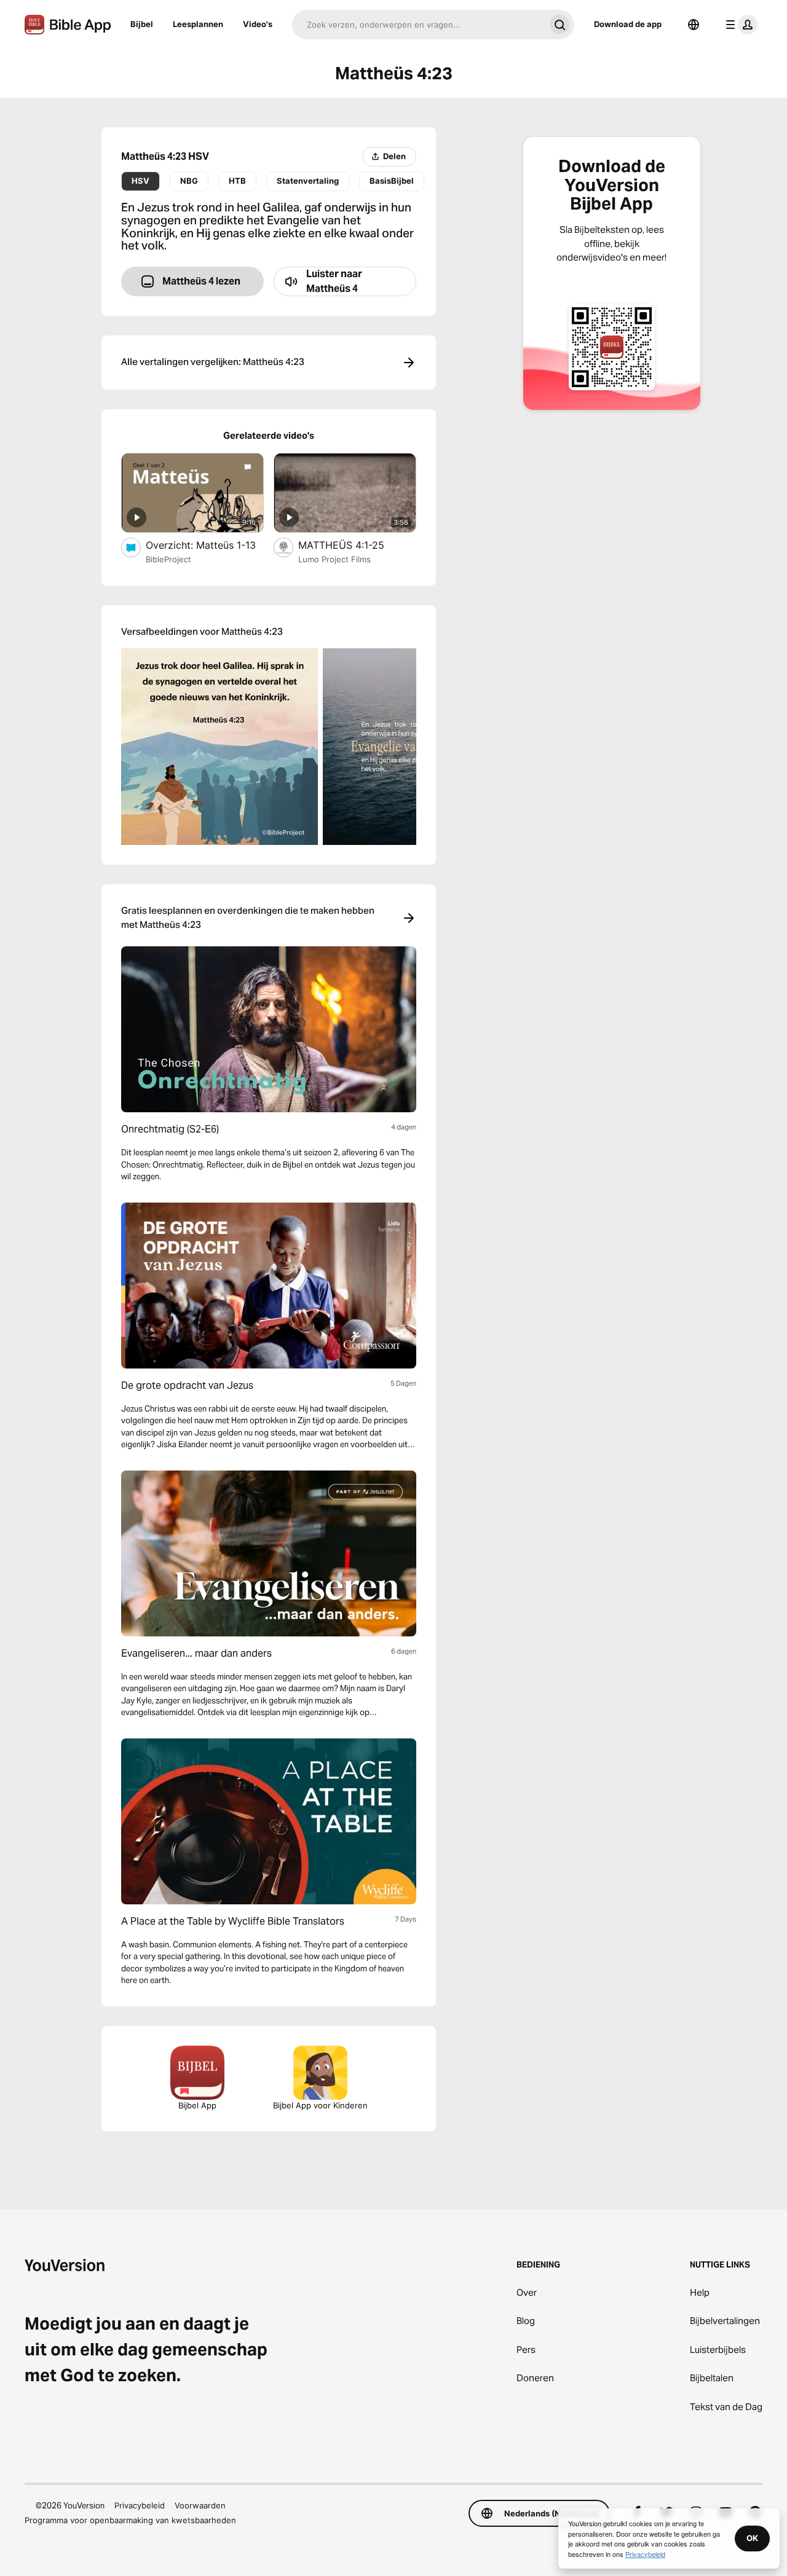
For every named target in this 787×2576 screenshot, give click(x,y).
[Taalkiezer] (694, 25)
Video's (258, 24)
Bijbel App (197, 2105)
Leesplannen (198, 24)
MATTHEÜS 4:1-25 (354, 545)
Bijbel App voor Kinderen (320, 2105)
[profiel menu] (739, 25)
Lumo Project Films (334, 559)
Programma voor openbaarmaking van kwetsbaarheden (130, 2520)
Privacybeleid (140, 2505)
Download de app (628, 24)
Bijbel (142, 24)
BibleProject (168, 559)
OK (752, 2538)
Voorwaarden (200, 2505)
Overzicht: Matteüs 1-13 (205, 545)
